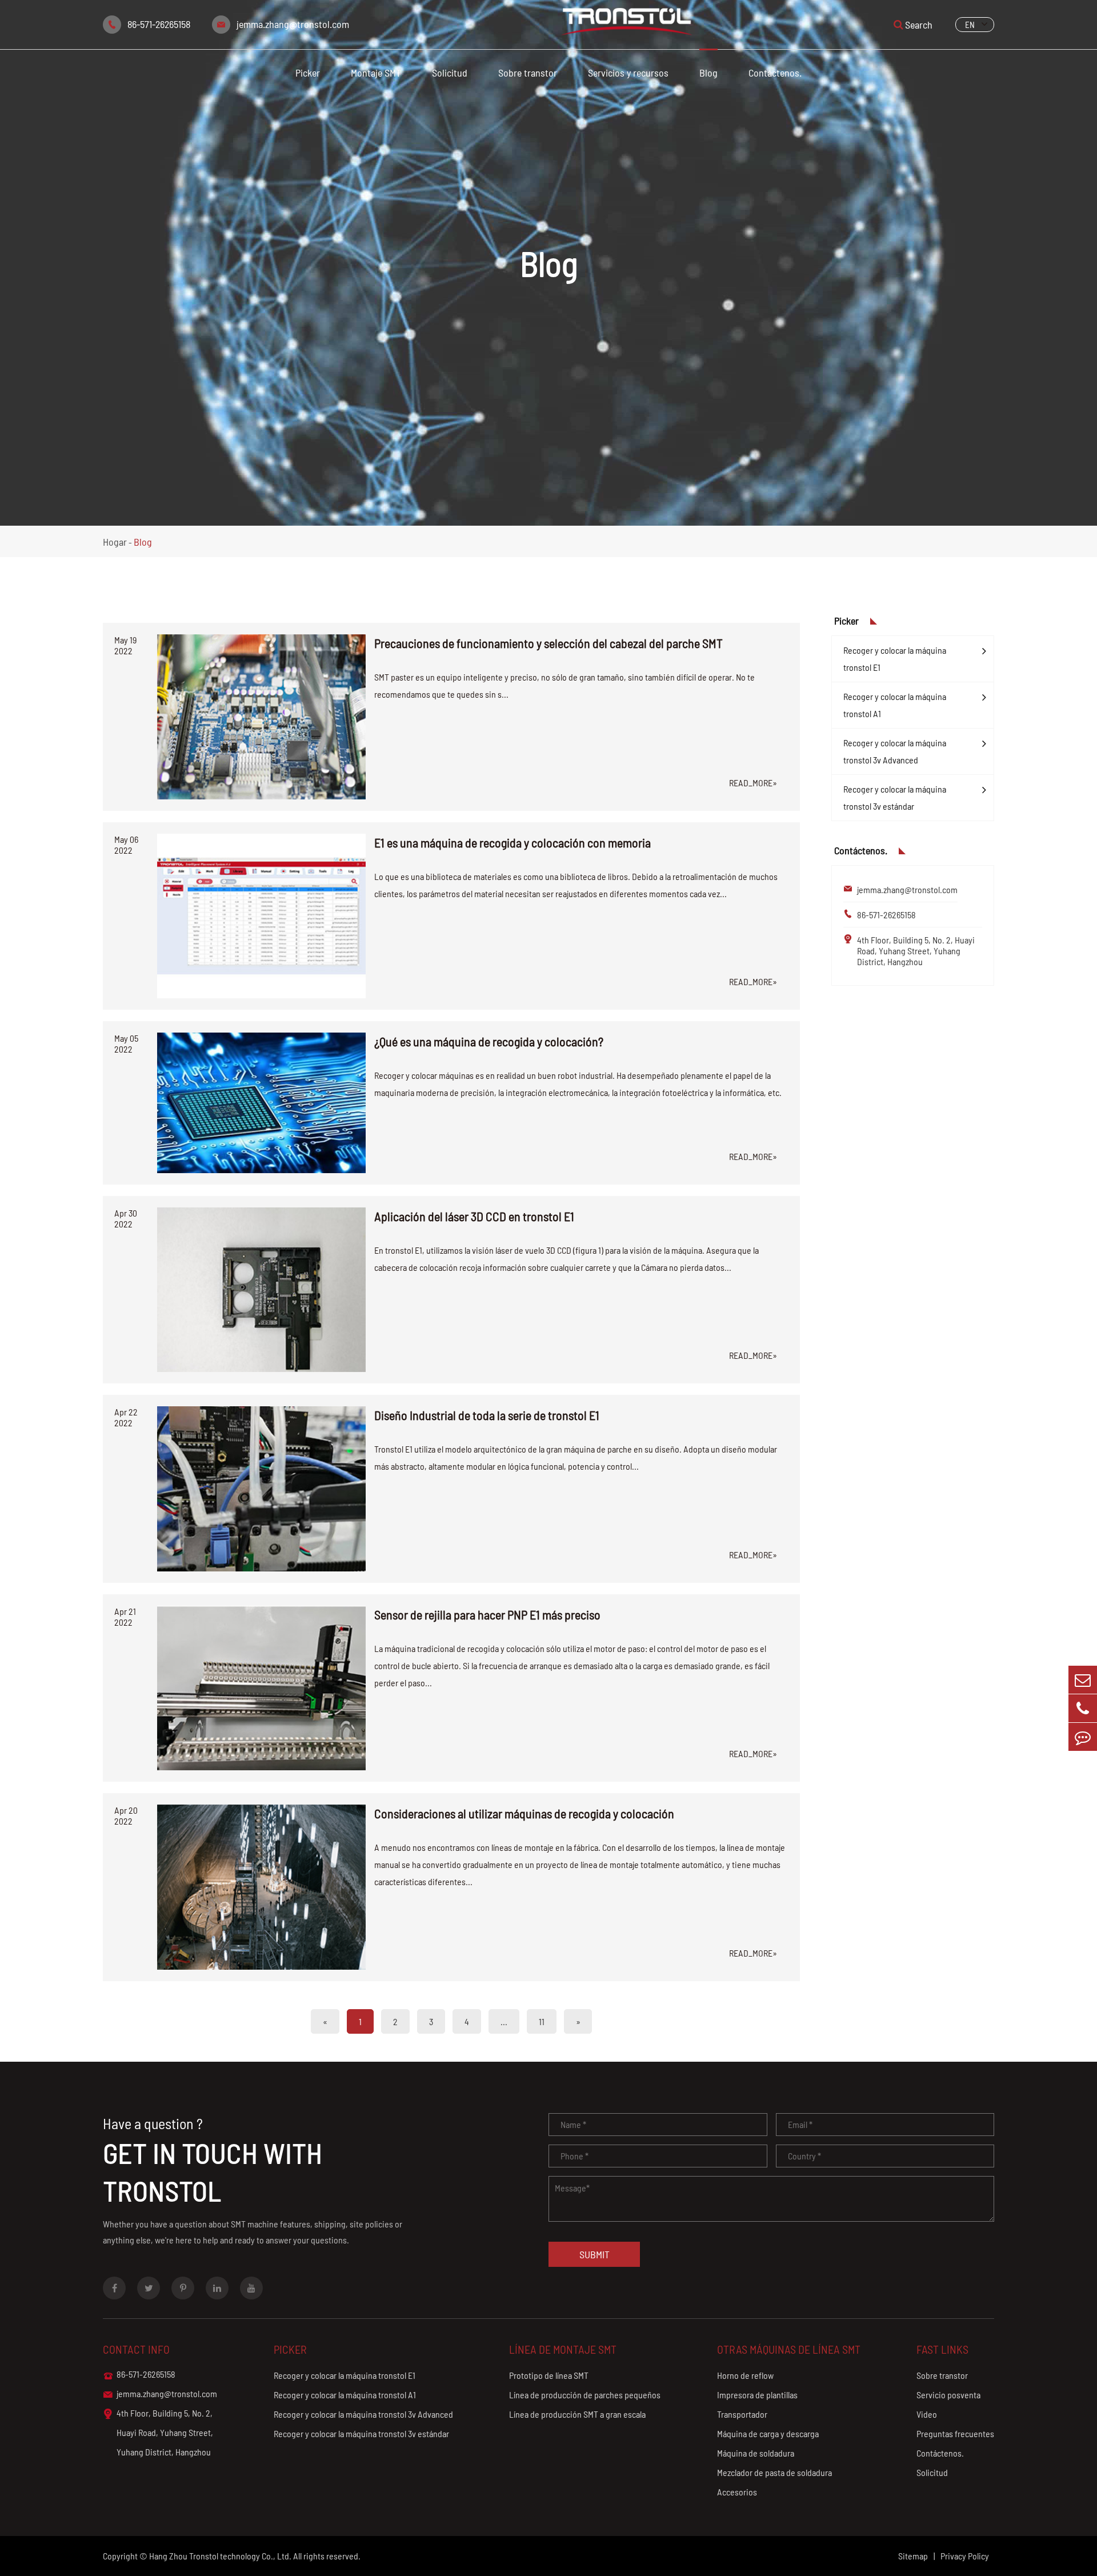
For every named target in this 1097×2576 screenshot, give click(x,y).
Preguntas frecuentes (955, 2433)
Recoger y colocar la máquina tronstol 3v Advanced (895, 751)
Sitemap (913, 2556)
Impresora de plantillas (757, 2395)
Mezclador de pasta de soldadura (774, 2472)
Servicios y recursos (628, 73)
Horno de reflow (745, 2375)
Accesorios (737, 2492)
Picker (308, 73)
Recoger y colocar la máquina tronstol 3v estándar (895, 797)
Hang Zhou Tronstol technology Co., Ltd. (220, 2556)
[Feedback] (1083, 1737)
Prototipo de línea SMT (549, 2375)
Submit (594, 2254)
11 (542, 2021)
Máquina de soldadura (756, 2453)
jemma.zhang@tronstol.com (293, 24)
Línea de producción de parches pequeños (585, 2395)
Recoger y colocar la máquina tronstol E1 (895, 659)
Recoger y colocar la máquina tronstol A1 (895, 705)
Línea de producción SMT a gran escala (577, 2414)
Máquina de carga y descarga (768, 2433)
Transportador (742, 2414)
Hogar (115, 542)
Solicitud (450, 73)
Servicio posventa (948, 2395)
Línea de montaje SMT (563, 2349)
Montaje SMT (376, 73)
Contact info (136, 2349)
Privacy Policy (965, 2556)
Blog (708, 73)
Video (927, 2414)
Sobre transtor (528, 73)
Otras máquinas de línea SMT (789, 2349)
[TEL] (1083, 1708)
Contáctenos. (775, 73)
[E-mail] (1083, 1680)
